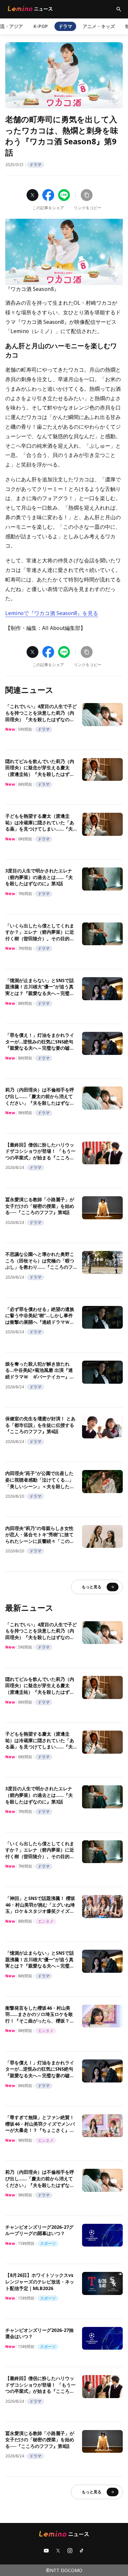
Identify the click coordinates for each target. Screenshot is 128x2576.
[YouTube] (46, 2551)
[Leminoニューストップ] (30, 9)
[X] (58, 2551)
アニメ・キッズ (99, 26)
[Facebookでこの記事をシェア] (48, 195)
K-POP (41, 26)
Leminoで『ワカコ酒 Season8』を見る (52, 613)
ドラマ (65, 26)
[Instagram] (70, 2551)
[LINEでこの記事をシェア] (64, 195)
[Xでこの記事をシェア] (32, 195)
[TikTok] (82, 2551)
